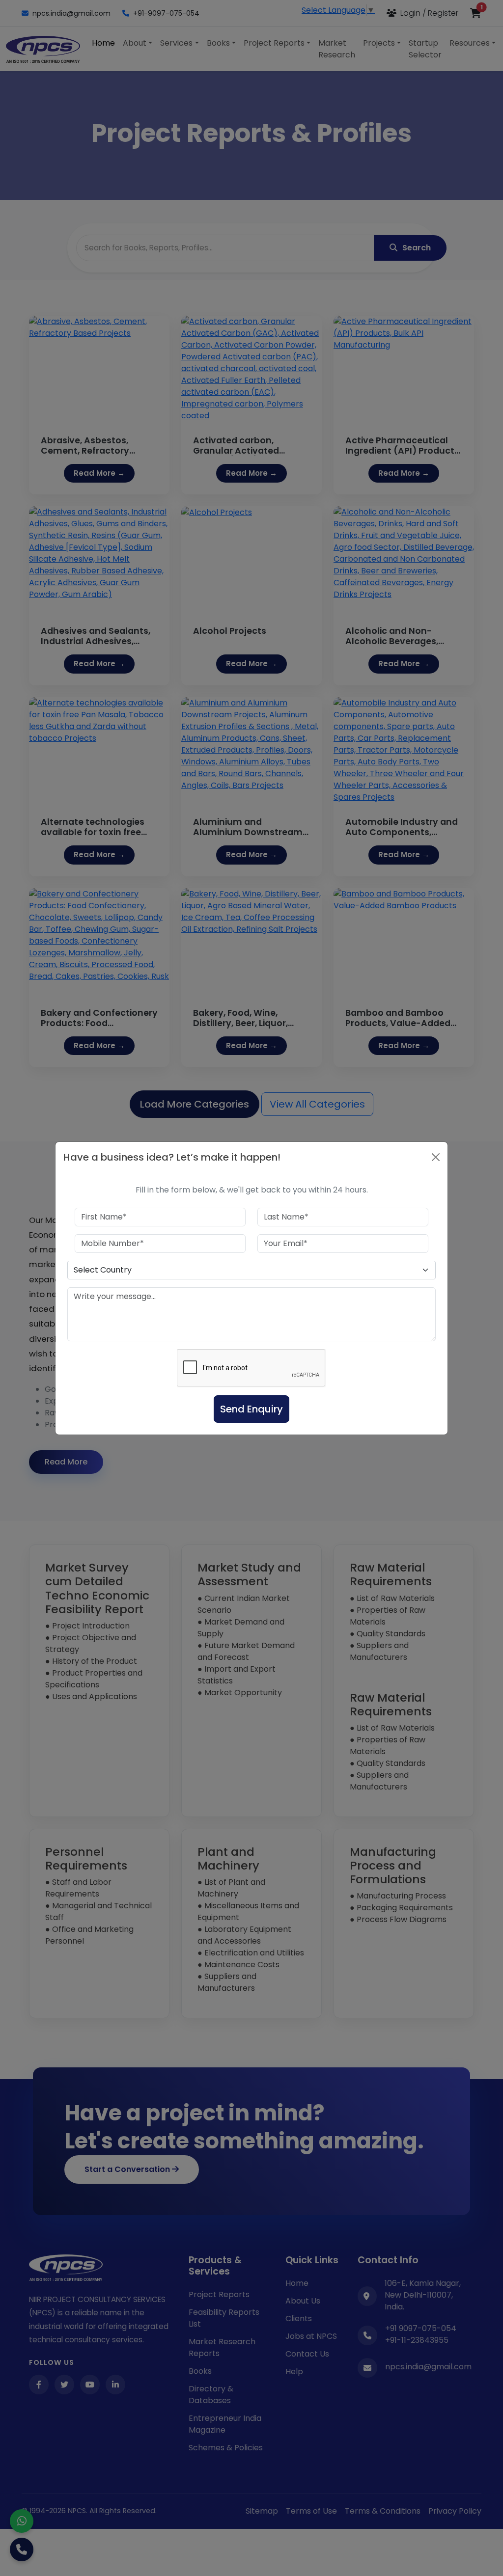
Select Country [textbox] (103, 1270)
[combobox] (251, 1270)
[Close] (436, 1157)
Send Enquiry (251, 1409)
